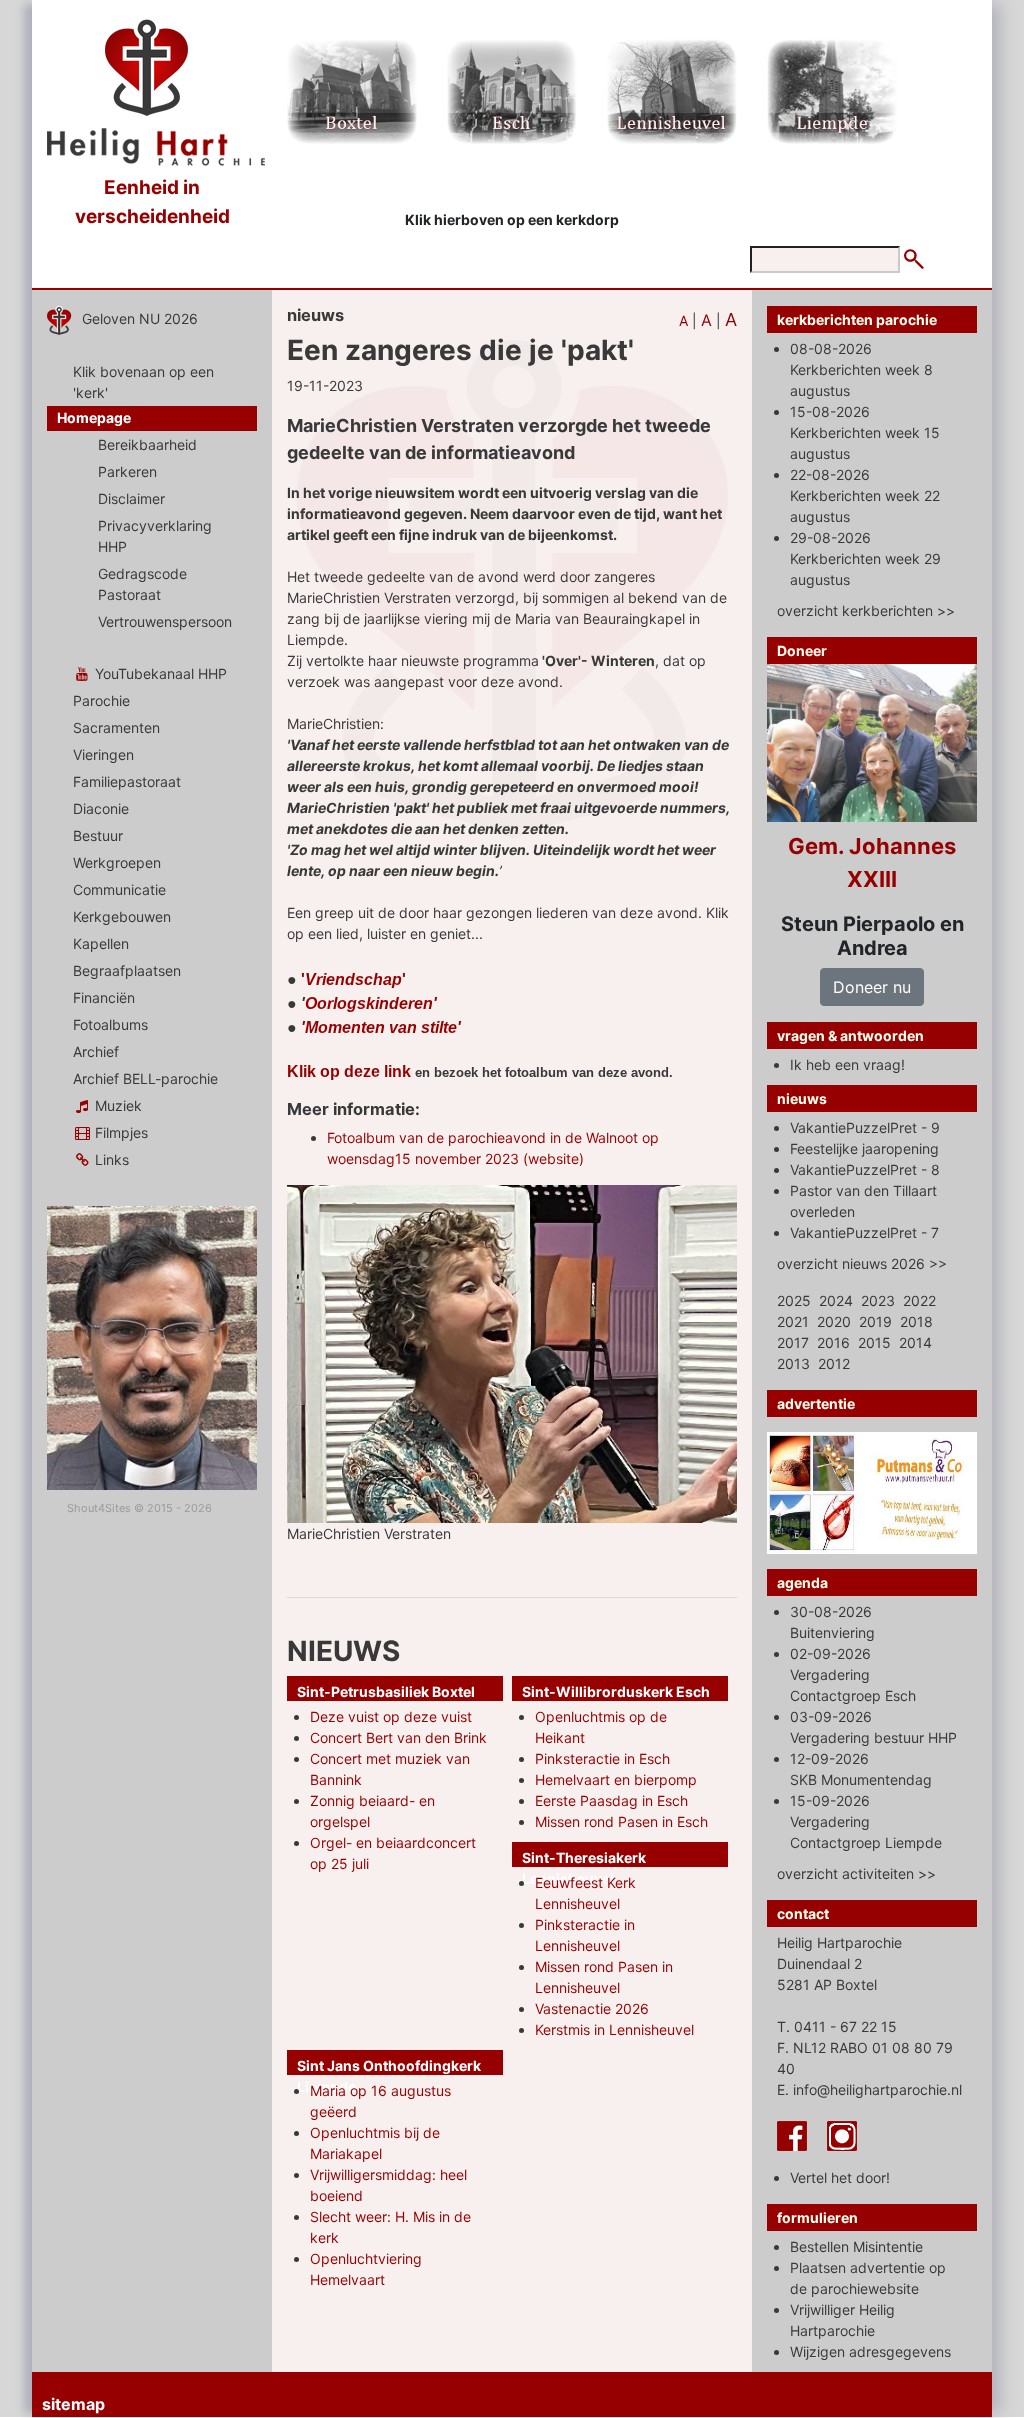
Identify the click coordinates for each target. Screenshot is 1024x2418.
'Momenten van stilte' (381, 1027)
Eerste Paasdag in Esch (611, 1800)
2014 (915, 1342)
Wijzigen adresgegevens (870, 2351)
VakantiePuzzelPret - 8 (865, 1169)
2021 (793, 1321)
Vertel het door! (840, 2177)
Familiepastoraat (127, 781)
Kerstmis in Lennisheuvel (614, 2029)
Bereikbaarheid (147, 444)
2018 (916, 1321)
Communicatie (119, 889)
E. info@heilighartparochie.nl (869, 2089)
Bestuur (98, 835)
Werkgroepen (117, 862)
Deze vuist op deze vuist (391, 1716)
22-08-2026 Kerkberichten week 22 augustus (865, 495)
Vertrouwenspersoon (165, 621)
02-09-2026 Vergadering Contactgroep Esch (853, 1674)
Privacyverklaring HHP (155, 536)
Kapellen (101, 943)
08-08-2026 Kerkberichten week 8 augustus (861, 369)
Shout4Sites (99, 1508)
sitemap (73, 2404)
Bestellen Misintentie (856, 2246)
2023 (878, 1300)
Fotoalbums (110, 1024)
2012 (834, 1363)
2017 (793, 1342)
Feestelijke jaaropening (864, 1148)
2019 (875, 1321)
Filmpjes (119, 1132)
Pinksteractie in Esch (602, 1758)
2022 (919, 1300)
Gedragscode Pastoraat (142, 584)
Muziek (116, 1105)
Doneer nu (872, 987)
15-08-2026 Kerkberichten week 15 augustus (865, 432)
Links (110, 1159)
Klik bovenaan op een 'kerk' (143, 382)
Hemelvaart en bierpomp (616, 1779)
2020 (834, 1321)
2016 (833, 1342)
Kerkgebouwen (122, 916)
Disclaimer (131, 498)
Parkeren (127, 471)
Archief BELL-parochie (145, 1078)
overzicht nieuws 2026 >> (862, 1263)
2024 (836, 1300)
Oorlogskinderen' (371, 1003)
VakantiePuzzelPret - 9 (865, 1127)
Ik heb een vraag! (847, 1064)
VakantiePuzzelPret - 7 (864, 1232)
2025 (794, 1300)
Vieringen (103, 754)
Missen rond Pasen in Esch (621, 1821)
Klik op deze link (349, 1071)
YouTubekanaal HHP (159, 673)
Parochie (101, 700)
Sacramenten (116, 727)
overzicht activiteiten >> (856, 1873)
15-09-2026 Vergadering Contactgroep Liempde (866, 1821)
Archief (96, 1051)
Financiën (104, 997)
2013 (793, 1363)
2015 (874, 1342)
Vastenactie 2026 (592, 2008)
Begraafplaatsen (127, 970)
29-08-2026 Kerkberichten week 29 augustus (865, 558)
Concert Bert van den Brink (398, 1737)
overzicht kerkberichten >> (866, 610)
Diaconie (101, 808)
